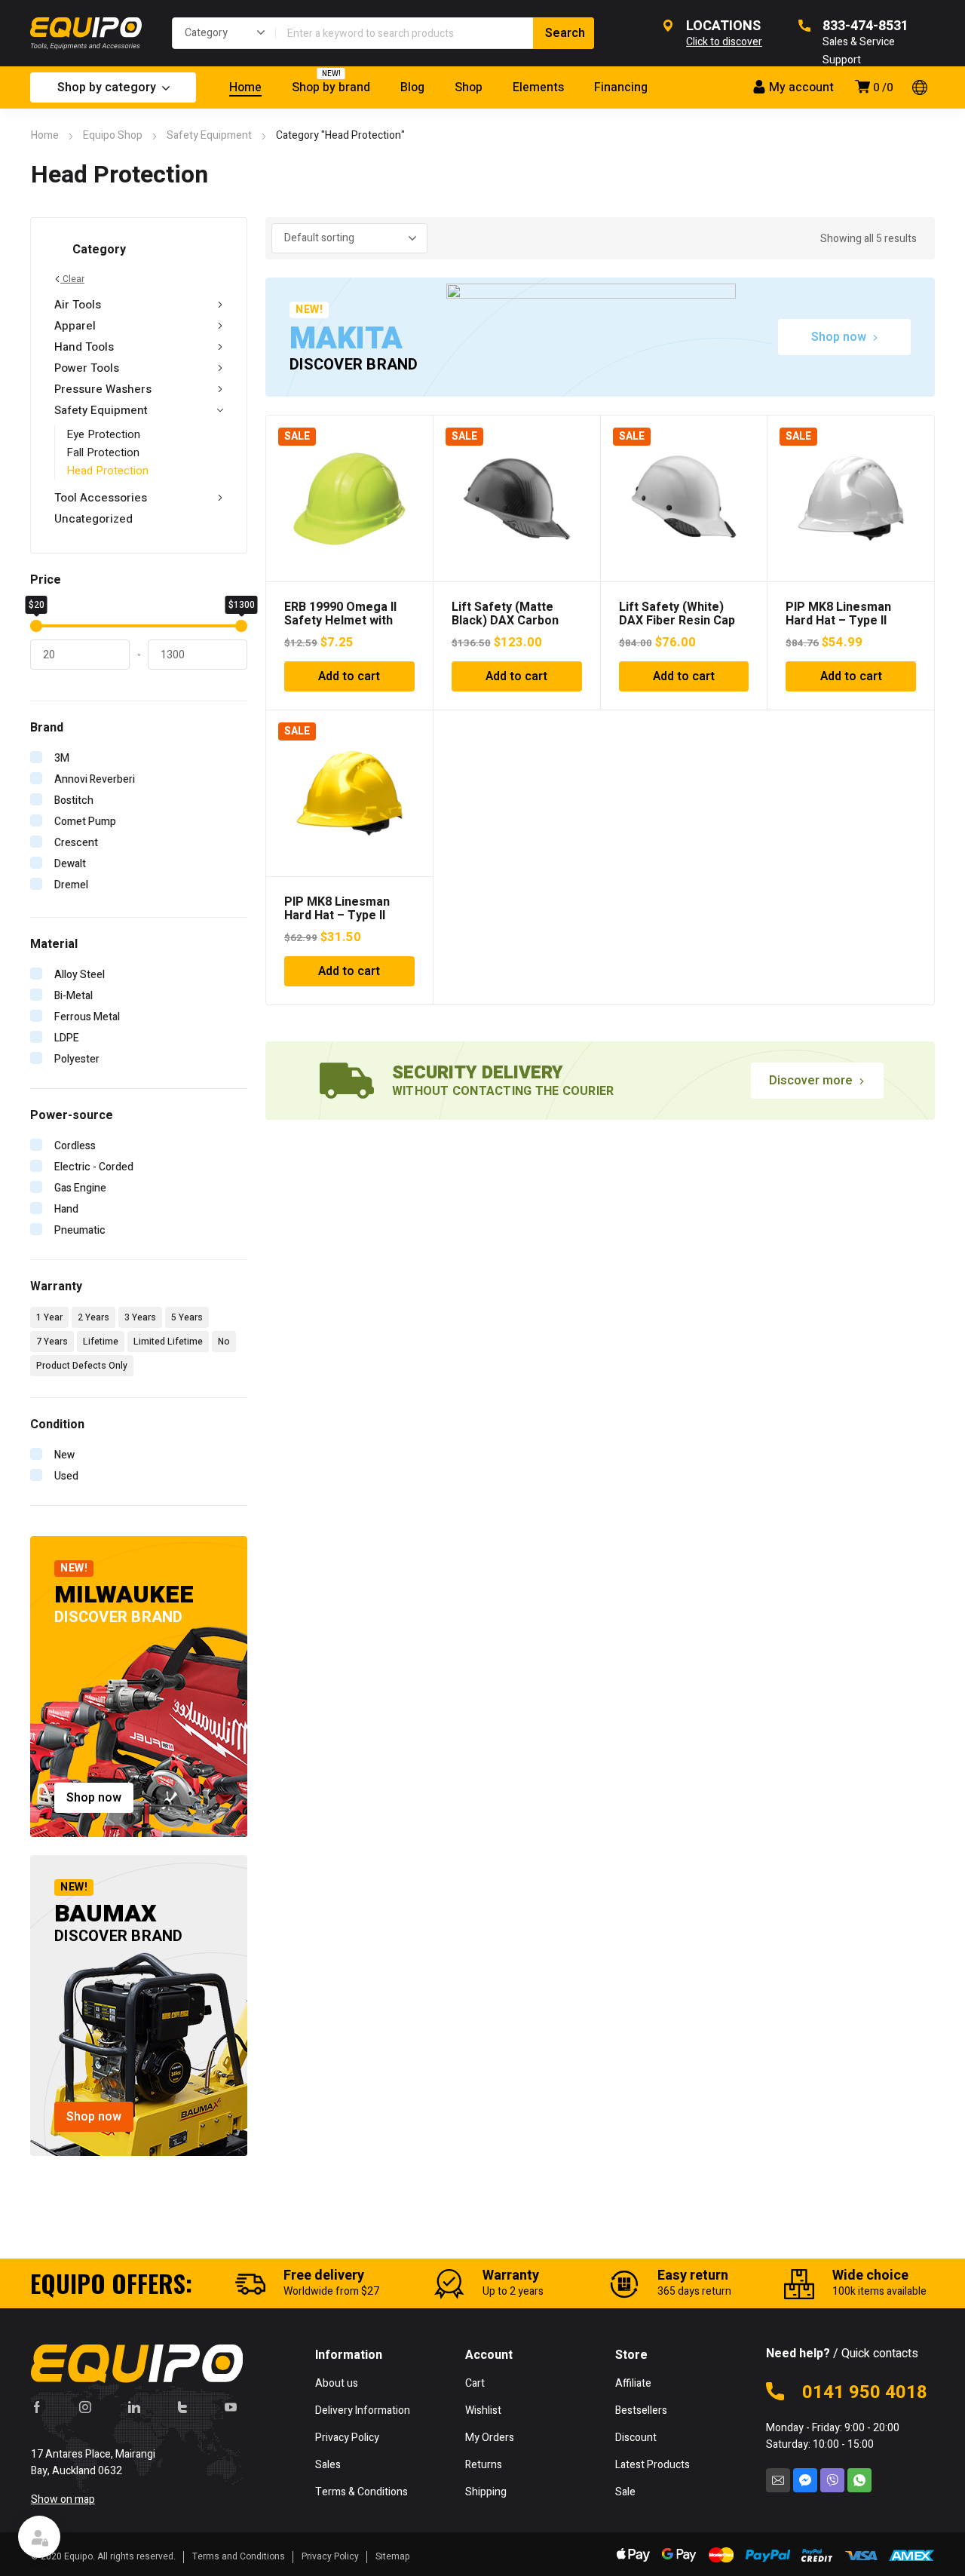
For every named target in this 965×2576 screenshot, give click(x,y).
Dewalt (70, 864)
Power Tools (87, 368)
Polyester (77, 1059)
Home (45, 135)
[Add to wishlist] (413, 435)
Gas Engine (80, 1188)
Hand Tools (84, 347)
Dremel (71, 885)
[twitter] (182, 2407)
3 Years (140, 1317)
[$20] (36, 626)
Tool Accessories (101, 498)
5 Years (187, 1317)
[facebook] (37, 2407)
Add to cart (349, 676)
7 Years (52, 1342)
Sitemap (393, 2556)
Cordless (75, 1146)
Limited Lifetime (168, 1342)
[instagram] (85, 2407)
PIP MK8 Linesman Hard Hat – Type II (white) (838, 621)
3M (62, 758)
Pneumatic (80, 1230)
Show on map (63, 2499)
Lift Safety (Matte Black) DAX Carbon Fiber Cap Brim (505, 621)
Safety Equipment (209, 135)
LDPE (67, 1038)
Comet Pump (85, 822)
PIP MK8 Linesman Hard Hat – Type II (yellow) (337, 915)
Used (66, 1476)
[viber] (832, 2480)
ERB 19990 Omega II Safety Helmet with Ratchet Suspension (341, 621)
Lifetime (101, 1342)
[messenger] (805, 2480)
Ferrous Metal (87, 1017)
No (224, 1342)
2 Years (93, 1317)
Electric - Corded (94, 1167)
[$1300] (241, 626)
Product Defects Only (82, 1366)
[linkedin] (134, 2407)
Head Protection (107, 471)
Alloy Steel (80, 975)
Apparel (75, 326)
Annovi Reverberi (95, 779)
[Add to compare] (413, 455)
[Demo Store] (86, 33)
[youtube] (231, 2407)
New (64, 1455)
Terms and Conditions (239, 2556)
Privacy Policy (330, 2556)
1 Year (49, 1317)
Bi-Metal (74, 996)
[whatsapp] (859, 2480)
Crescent (76, 843)
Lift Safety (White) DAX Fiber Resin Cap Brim (677, 621)
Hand (66, 1209)
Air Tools (78, 305)
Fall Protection (103, 452)
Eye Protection (103, 434)
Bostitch (74, 800)
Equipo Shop (113, 135)
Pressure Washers (103, 389)
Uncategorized (93, 519)
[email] (778, 2480)
